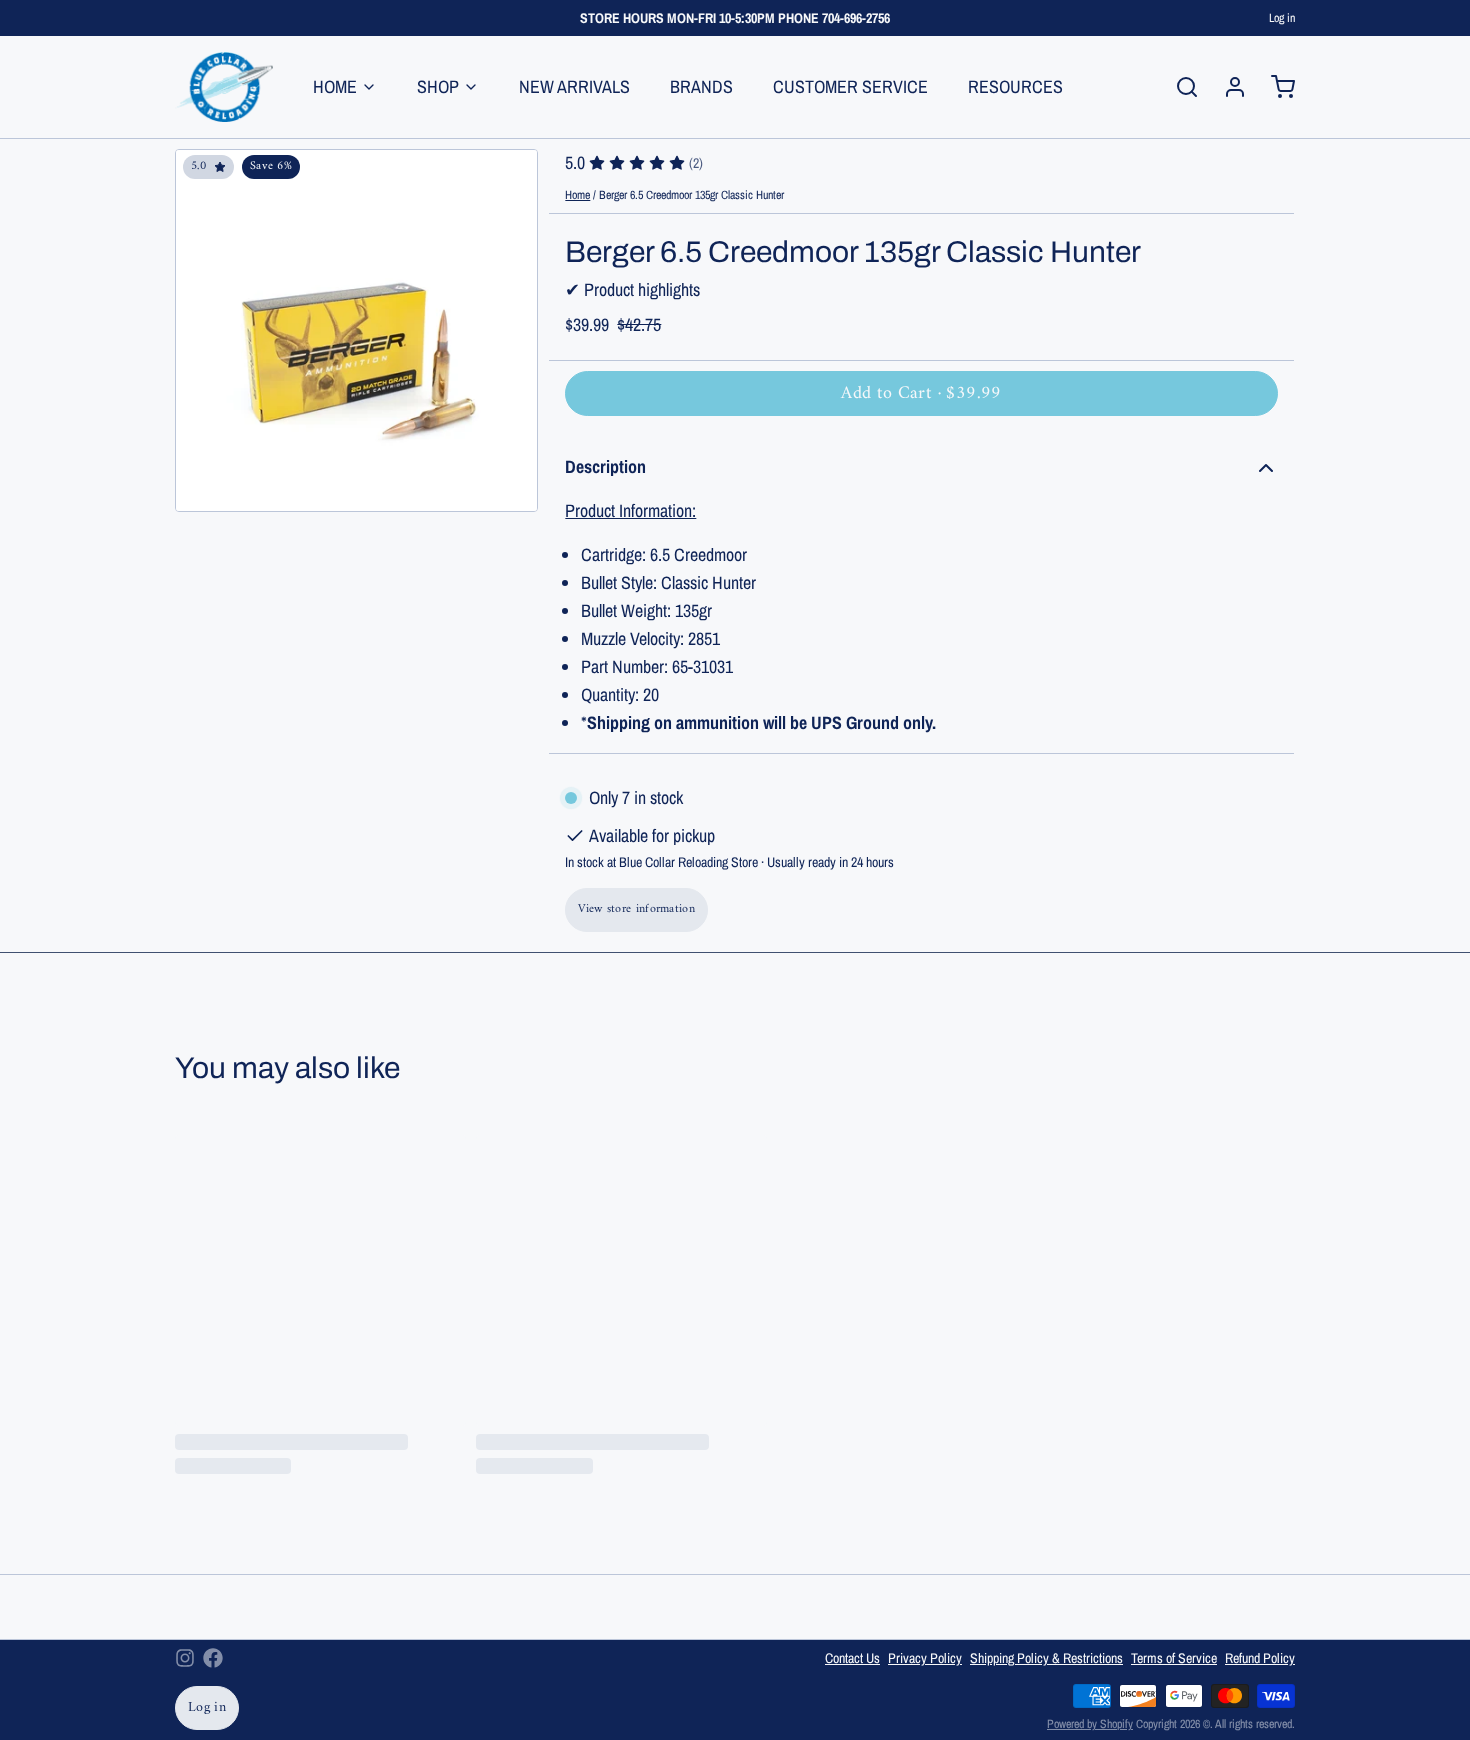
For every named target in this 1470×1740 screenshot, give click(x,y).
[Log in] (1227, 87)
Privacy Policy (925, 1658)
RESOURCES (1015, 86)
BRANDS (701, 86)
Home (577, 195)
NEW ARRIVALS (574, 86)
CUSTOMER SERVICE (850, 86)
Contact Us (852, 1658)
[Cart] (1275, 87)
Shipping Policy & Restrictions (1046, 1658)
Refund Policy (1260, 1658)
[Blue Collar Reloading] (224, 87)
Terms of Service (1174, 1658)
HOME (335, 86)
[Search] (1179, 87)
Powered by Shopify (1090, 1724)
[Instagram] (185, 1658)
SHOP (438, 86)
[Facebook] (213, 1658)
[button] (921, 393)
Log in (1282, 18)
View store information (636, 909)
